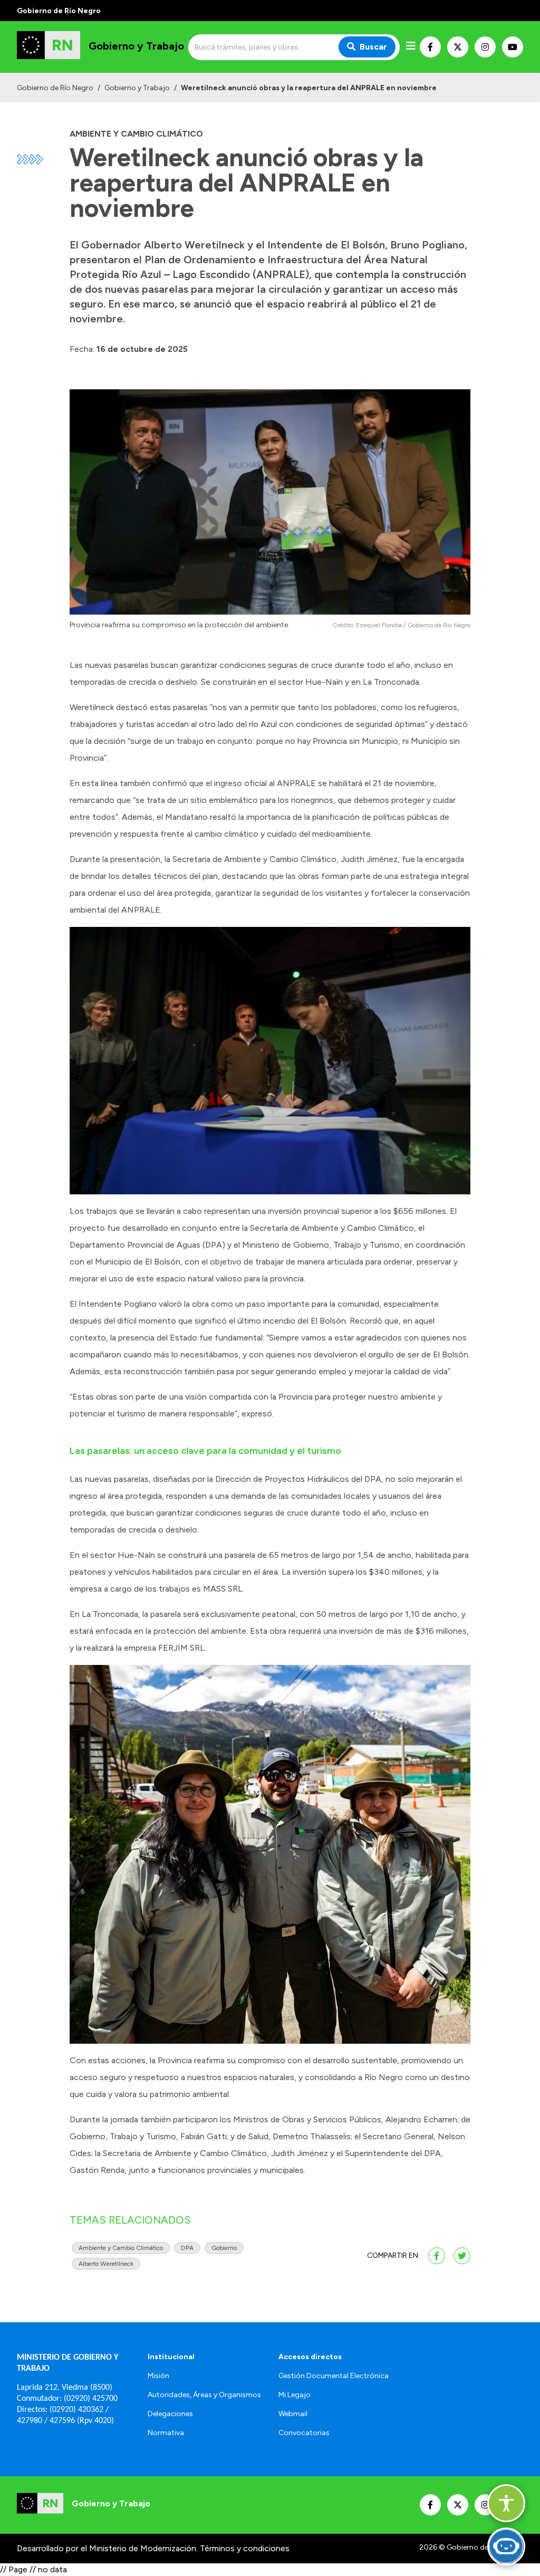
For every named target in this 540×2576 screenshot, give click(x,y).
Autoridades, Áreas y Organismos (204, 2395)
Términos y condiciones (245, 2548)
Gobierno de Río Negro (55, 88)
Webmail (293, 2414)
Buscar (373, 47)
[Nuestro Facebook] (430, 47)
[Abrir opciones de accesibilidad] (506, 2503)
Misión (158, 2376)
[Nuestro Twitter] (458, 47)
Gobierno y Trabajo (137, 88)
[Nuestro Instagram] (485, 47)
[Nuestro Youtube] (513, 47)
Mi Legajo (295, 2395)
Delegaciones (170, 2414)
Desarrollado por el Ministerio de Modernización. (107, 2548)
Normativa (166, 2433)
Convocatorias (304, 2433)
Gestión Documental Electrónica (334, 2376)
